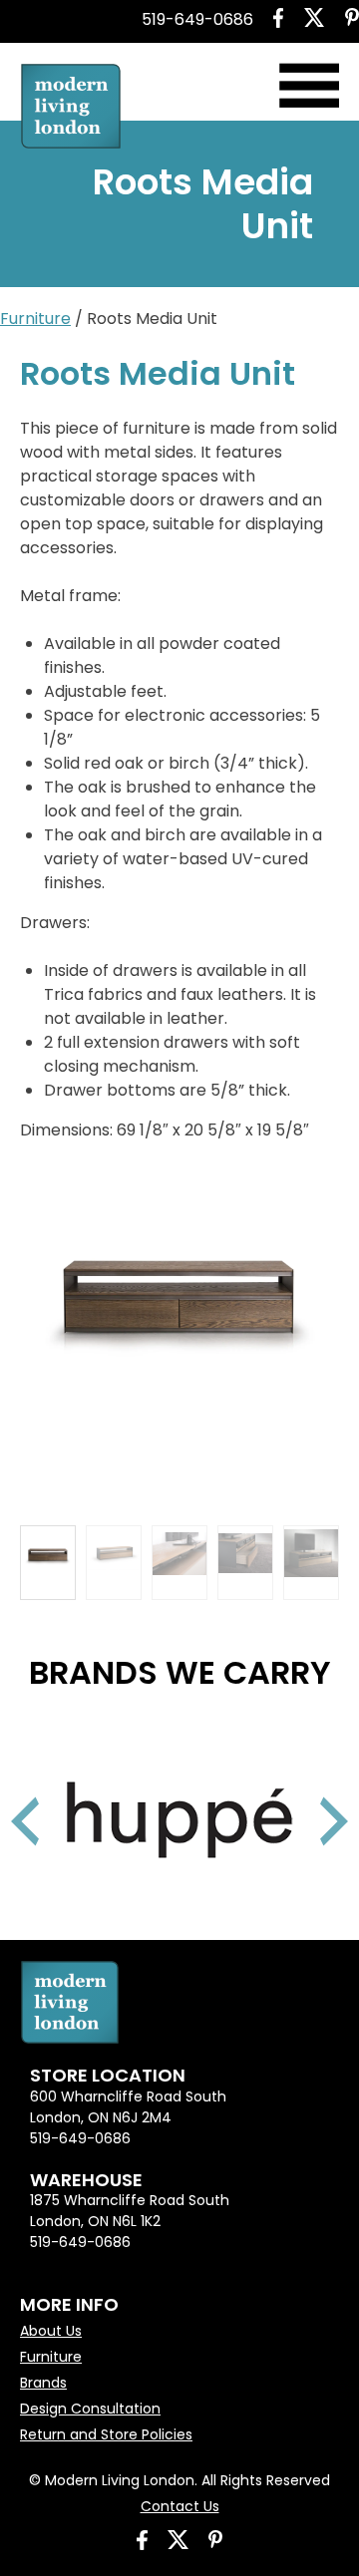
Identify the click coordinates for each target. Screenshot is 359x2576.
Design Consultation (90, 2409)
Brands (43, 2383)
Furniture (35, 319)
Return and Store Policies (106, 2434)
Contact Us (180, 2506)
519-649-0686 (197, 19)
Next (309, 1796)
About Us (51, 2331)
